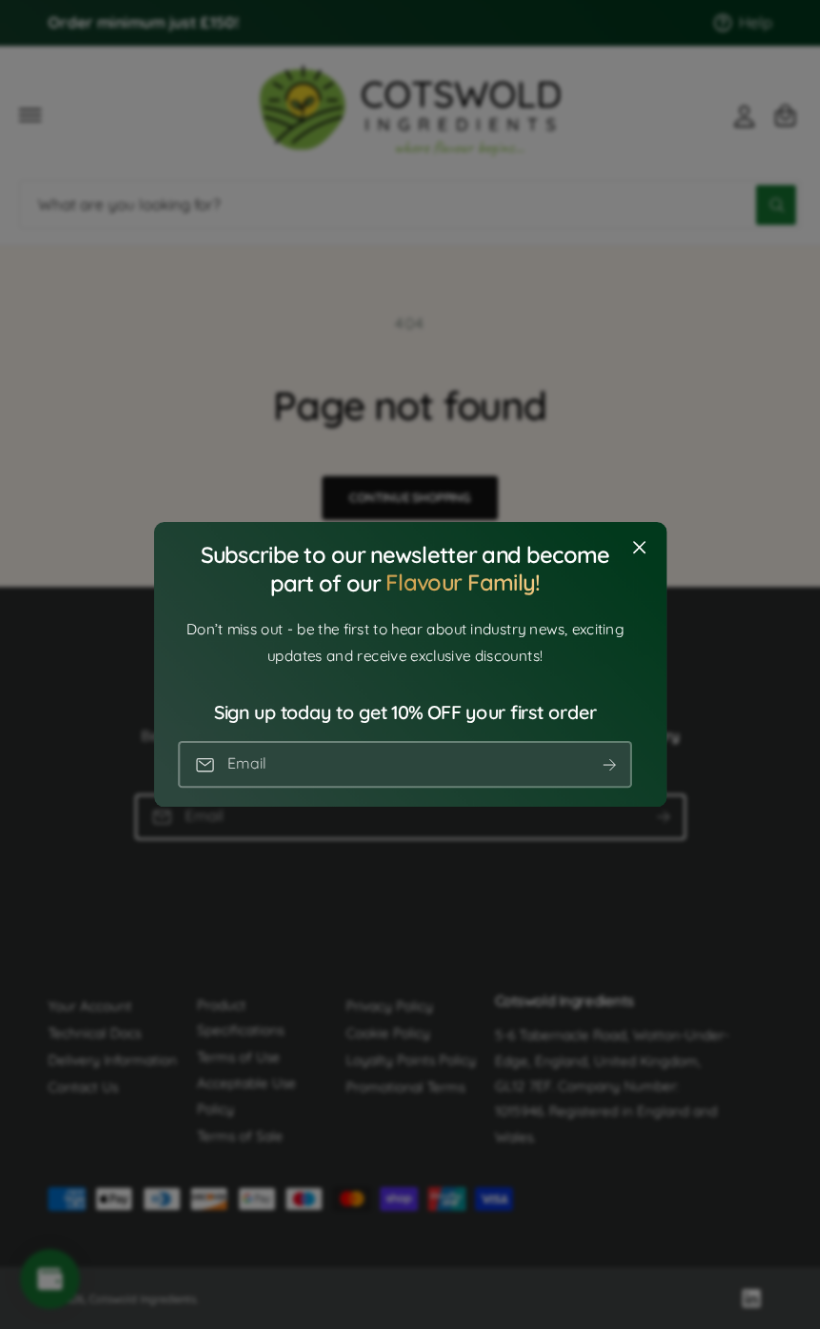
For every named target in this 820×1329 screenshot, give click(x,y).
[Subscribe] (609, 764)
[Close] (639, 548)
